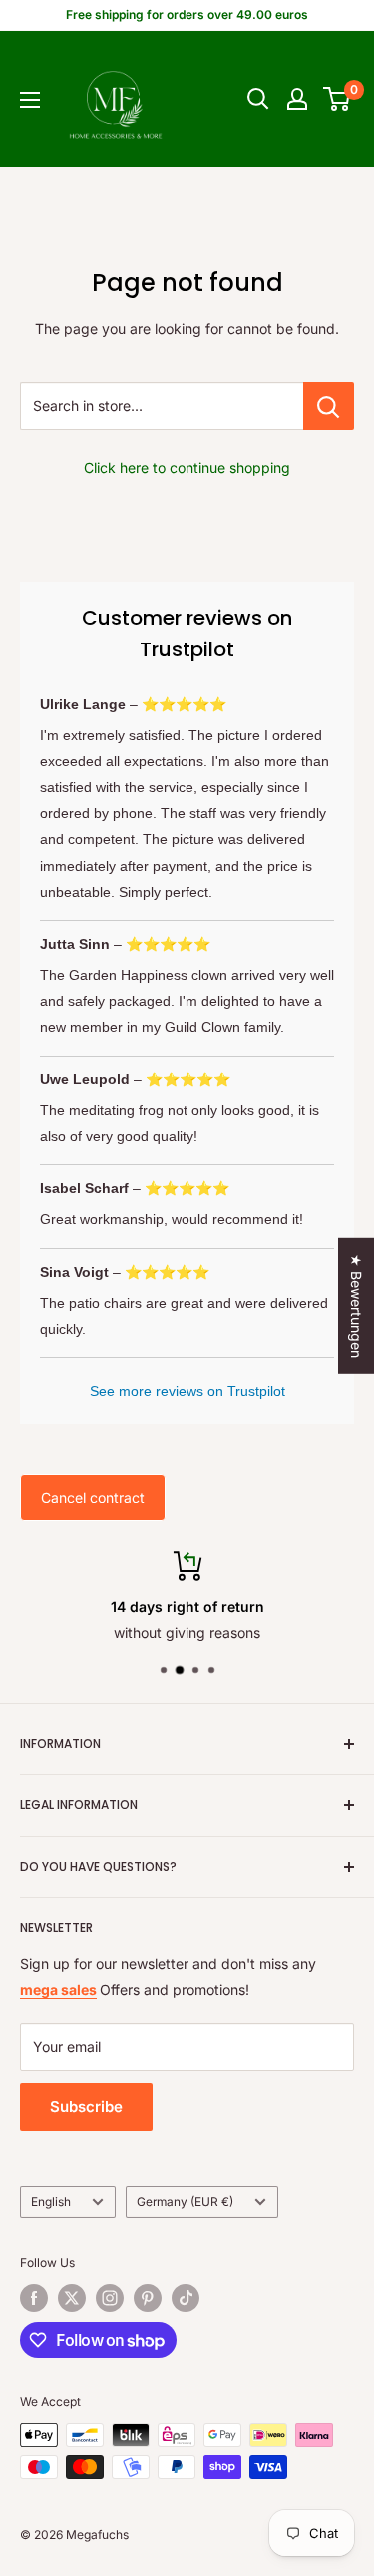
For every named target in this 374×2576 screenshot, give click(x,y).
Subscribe (86, 2107)
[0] (338, 99)
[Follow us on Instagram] (110, 2298)
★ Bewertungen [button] (357, 1306)
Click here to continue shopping (187, 467)
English (51, 2201)
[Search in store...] (329, 406)
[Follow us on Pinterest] (148, 2298)
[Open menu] (30, 100)
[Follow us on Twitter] (72, 2298)
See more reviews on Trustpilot (187, 1391)
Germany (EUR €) (185, 2201)
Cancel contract (93, 1497)
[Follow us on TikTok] (186, 2298)
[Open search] (258, 99)
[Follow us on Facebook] (34, 2298)
